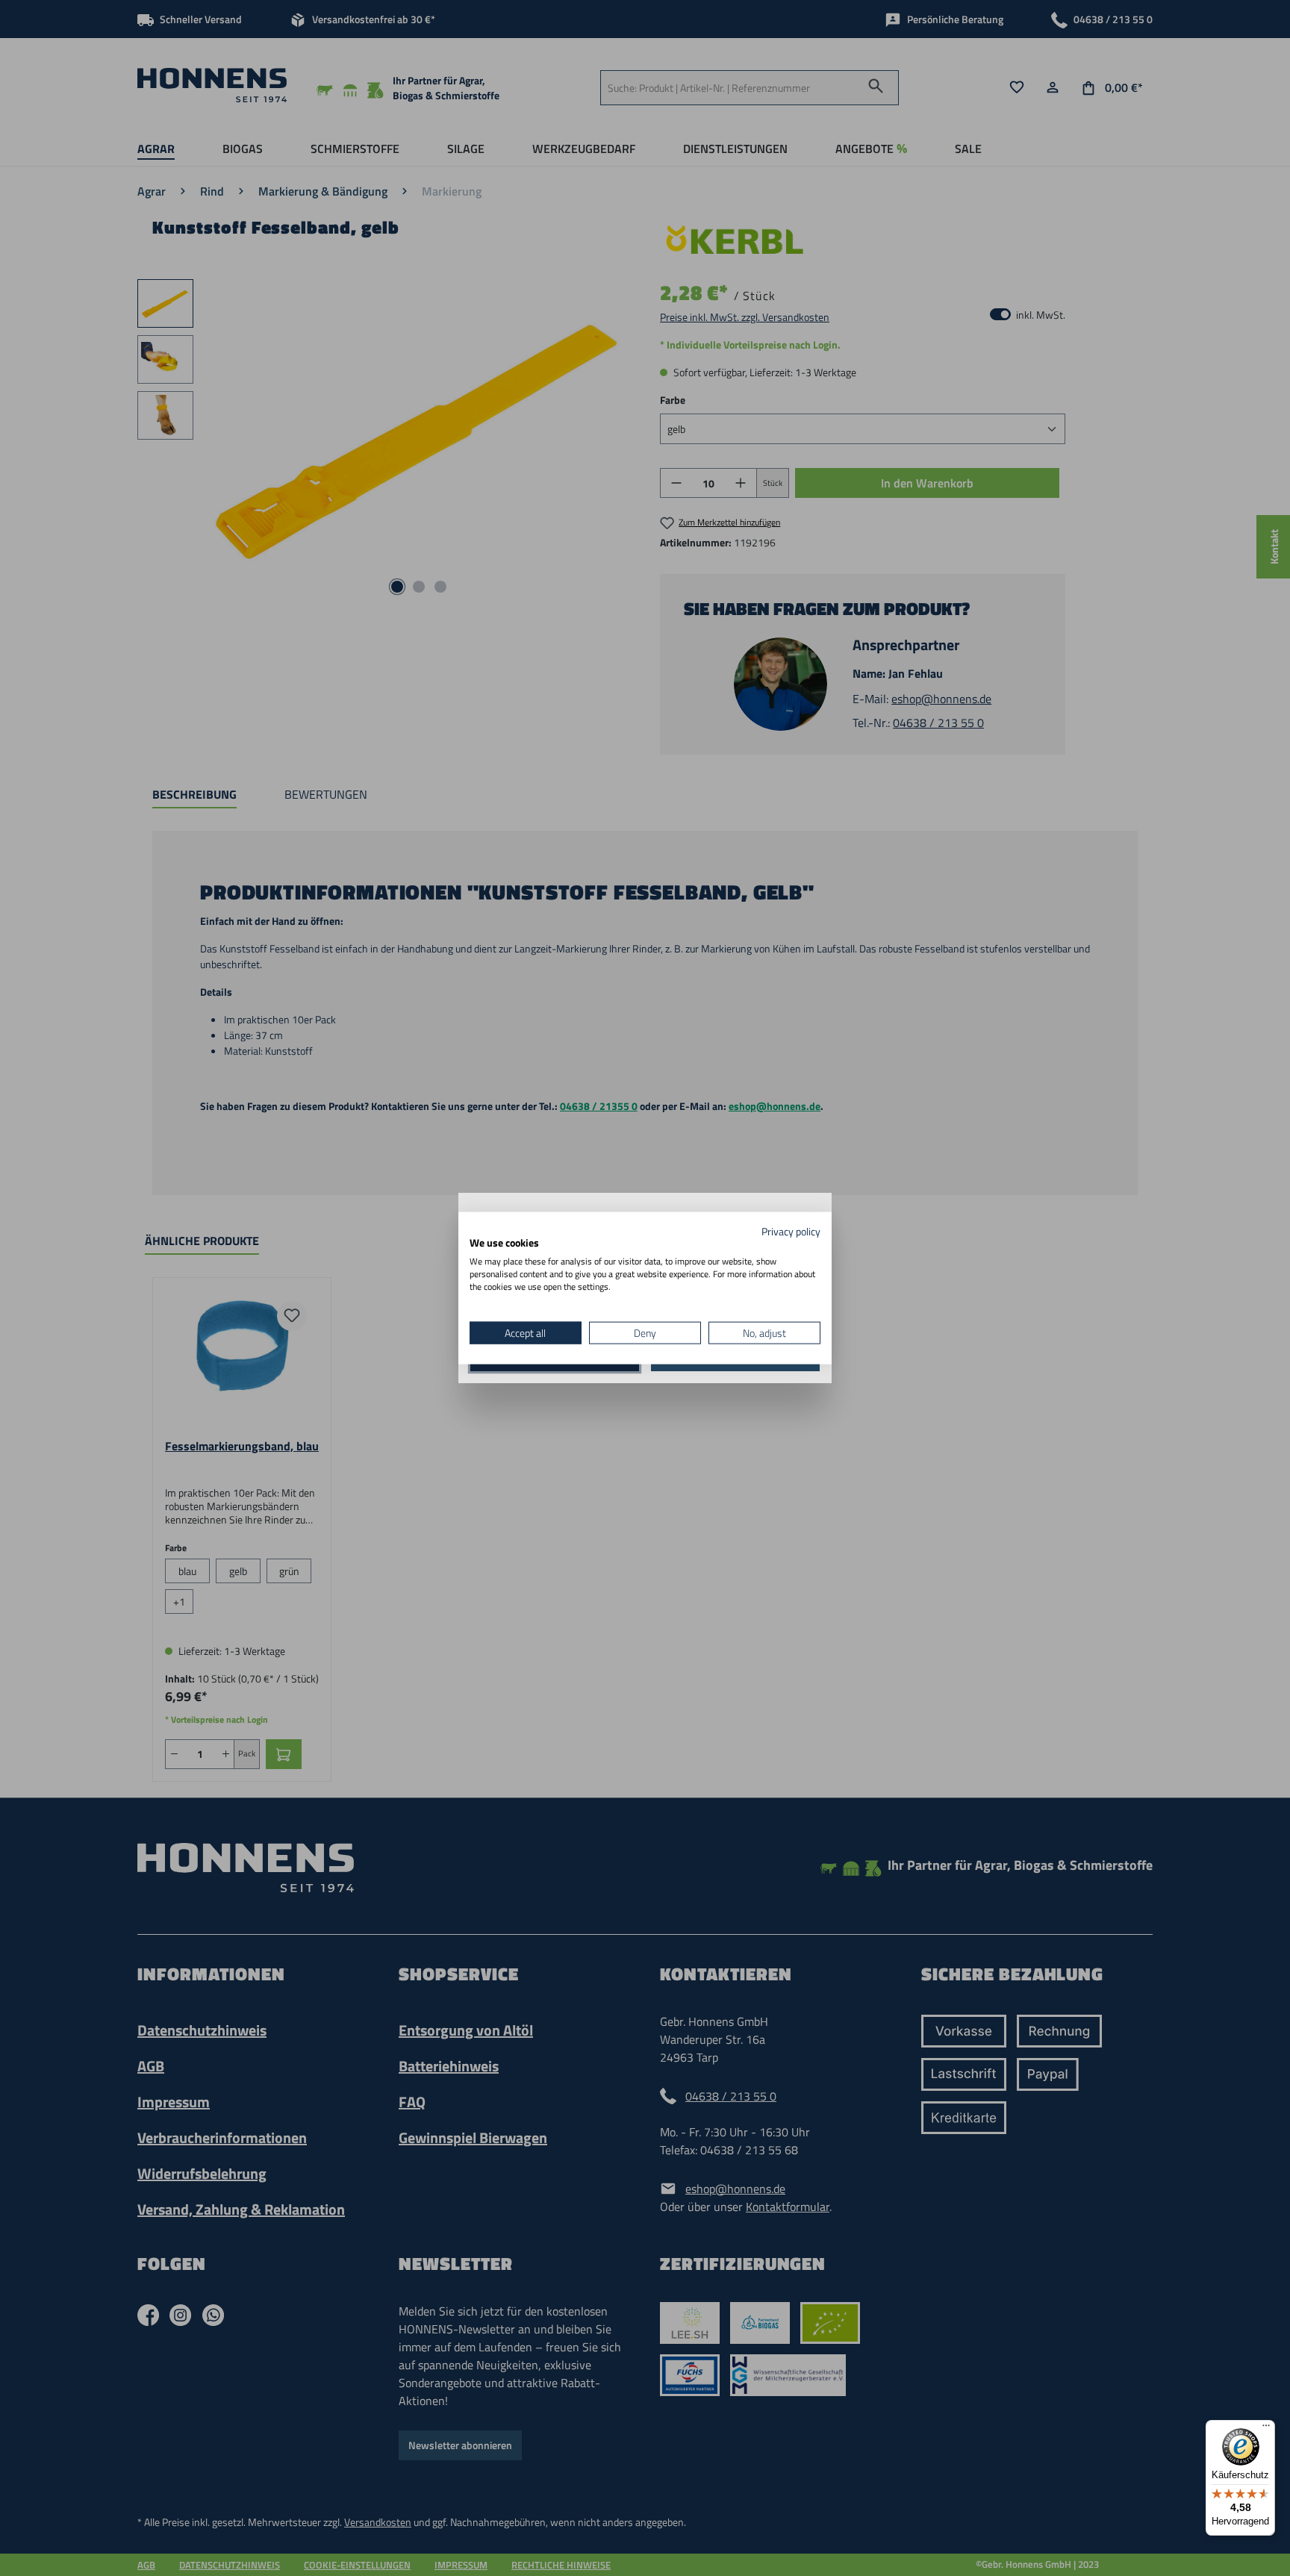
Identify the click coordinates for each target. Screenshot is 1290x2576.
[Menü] (1266, 2429)
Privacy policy (791, 1231)
